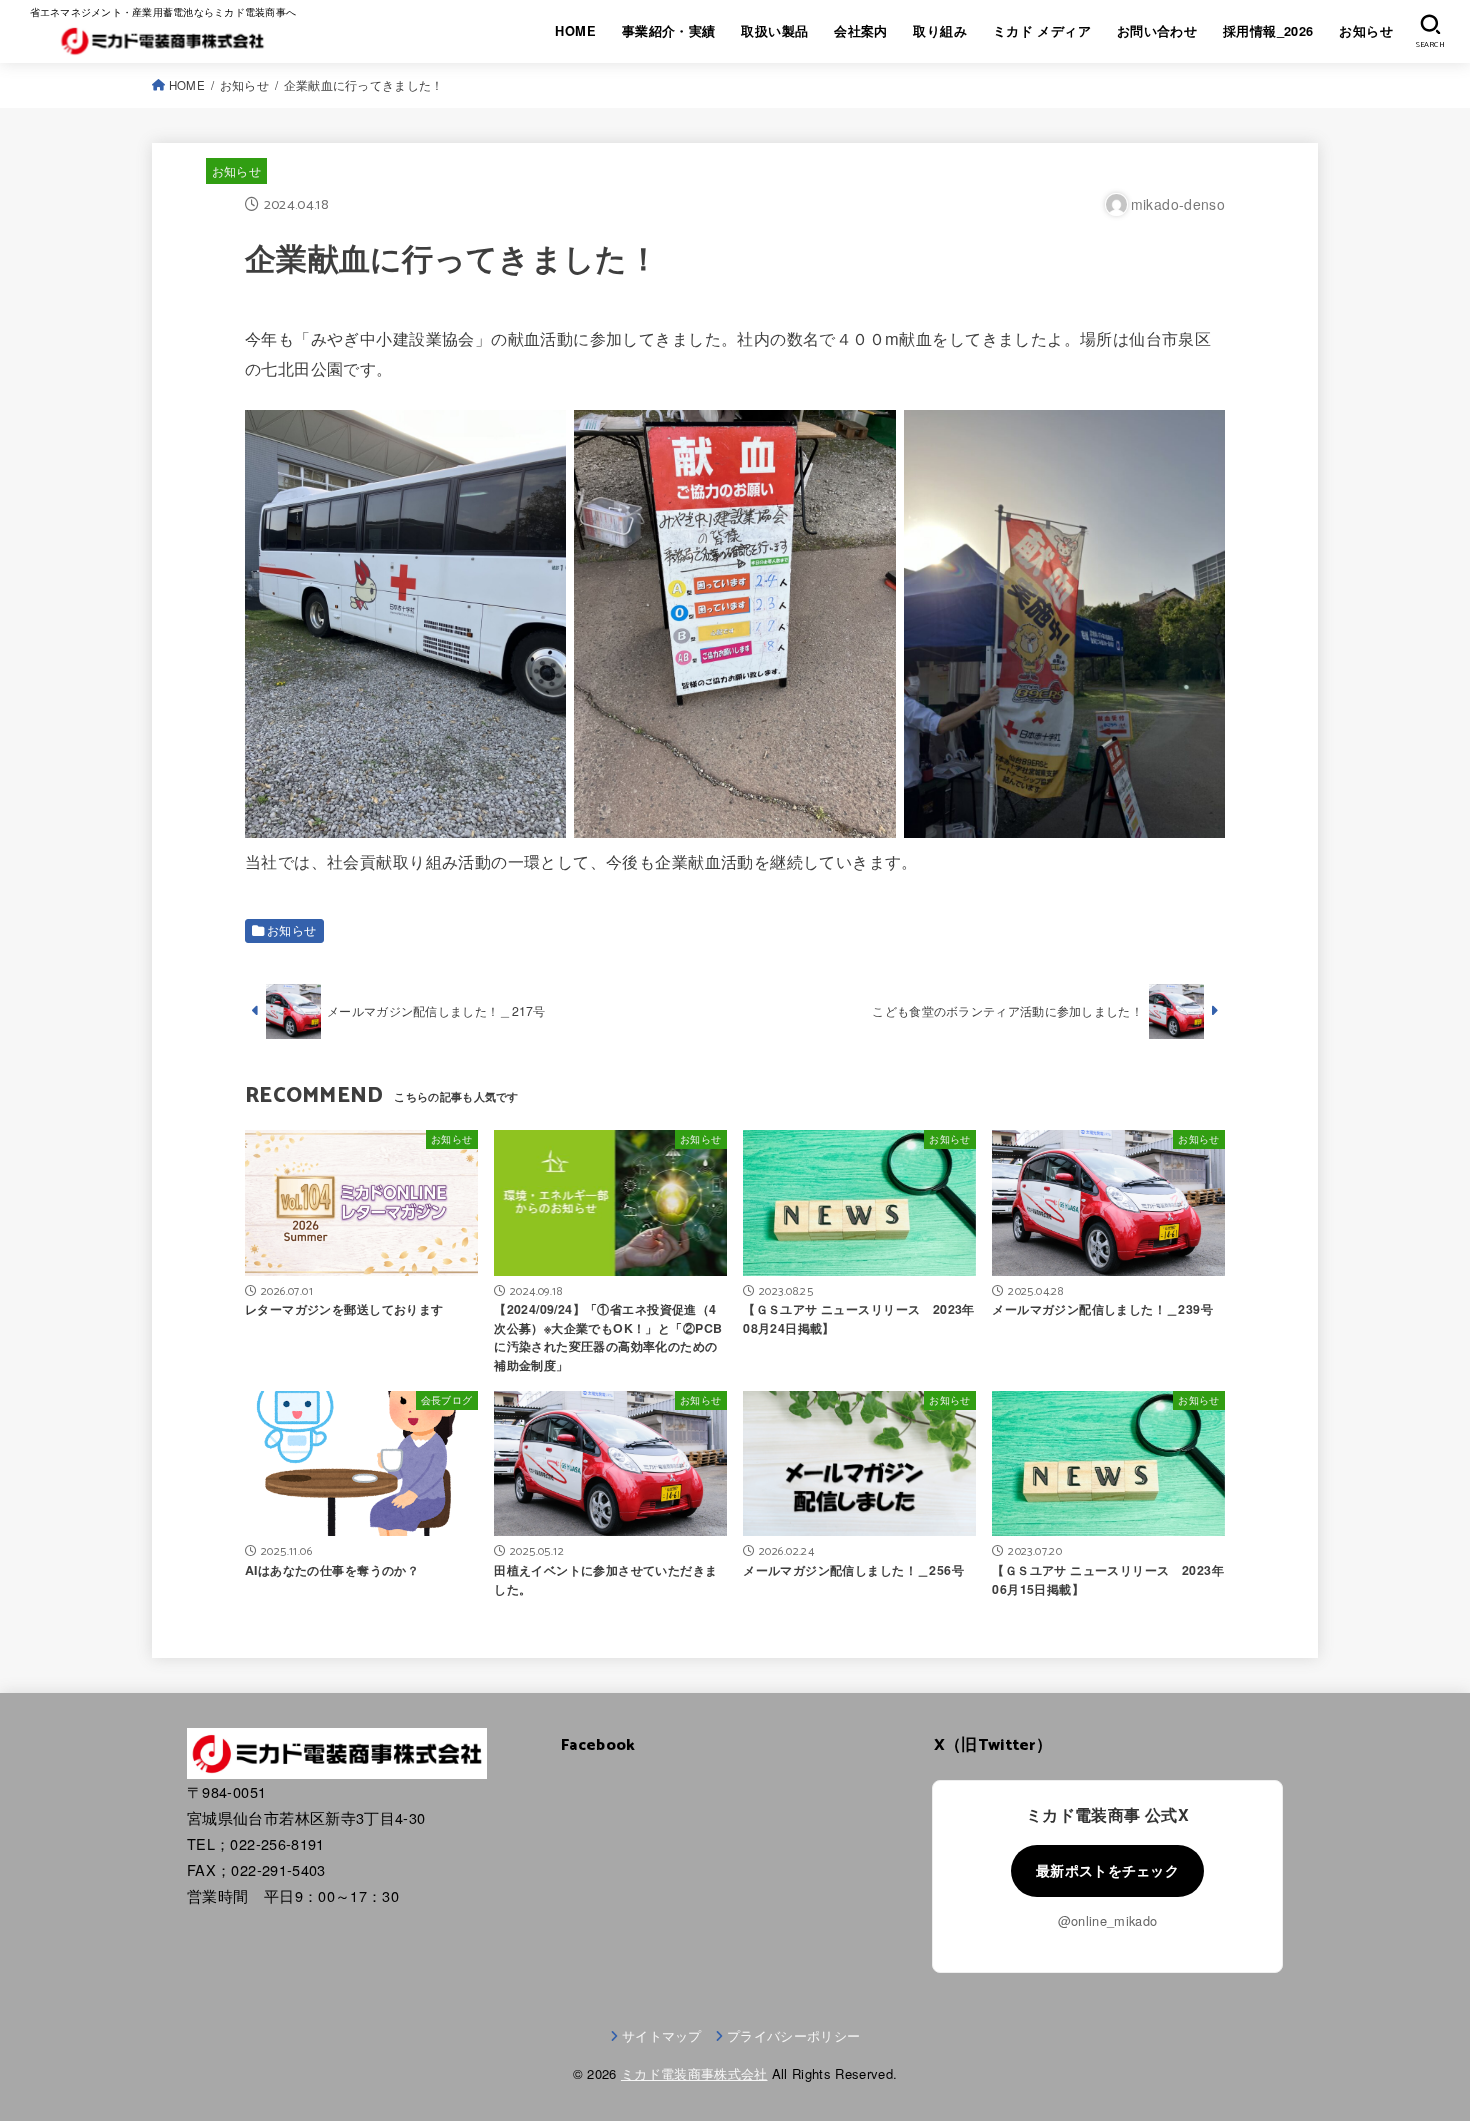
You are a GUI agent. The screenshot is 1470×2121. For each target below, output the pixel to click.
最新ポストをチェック (1107, 1870)
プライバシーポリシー (793, 2035)
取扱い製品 (774, 31)
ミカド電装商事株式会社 (694, 2073)
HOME (575, 31)
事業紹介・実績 (669, 31)
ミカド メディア (1042, 31)
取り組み (940, 31)
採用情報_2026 (1268, 31)
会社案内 (861, 31)
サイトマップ (662, 2035)
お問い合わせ (1157, 31)
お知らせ (1366, 31)
